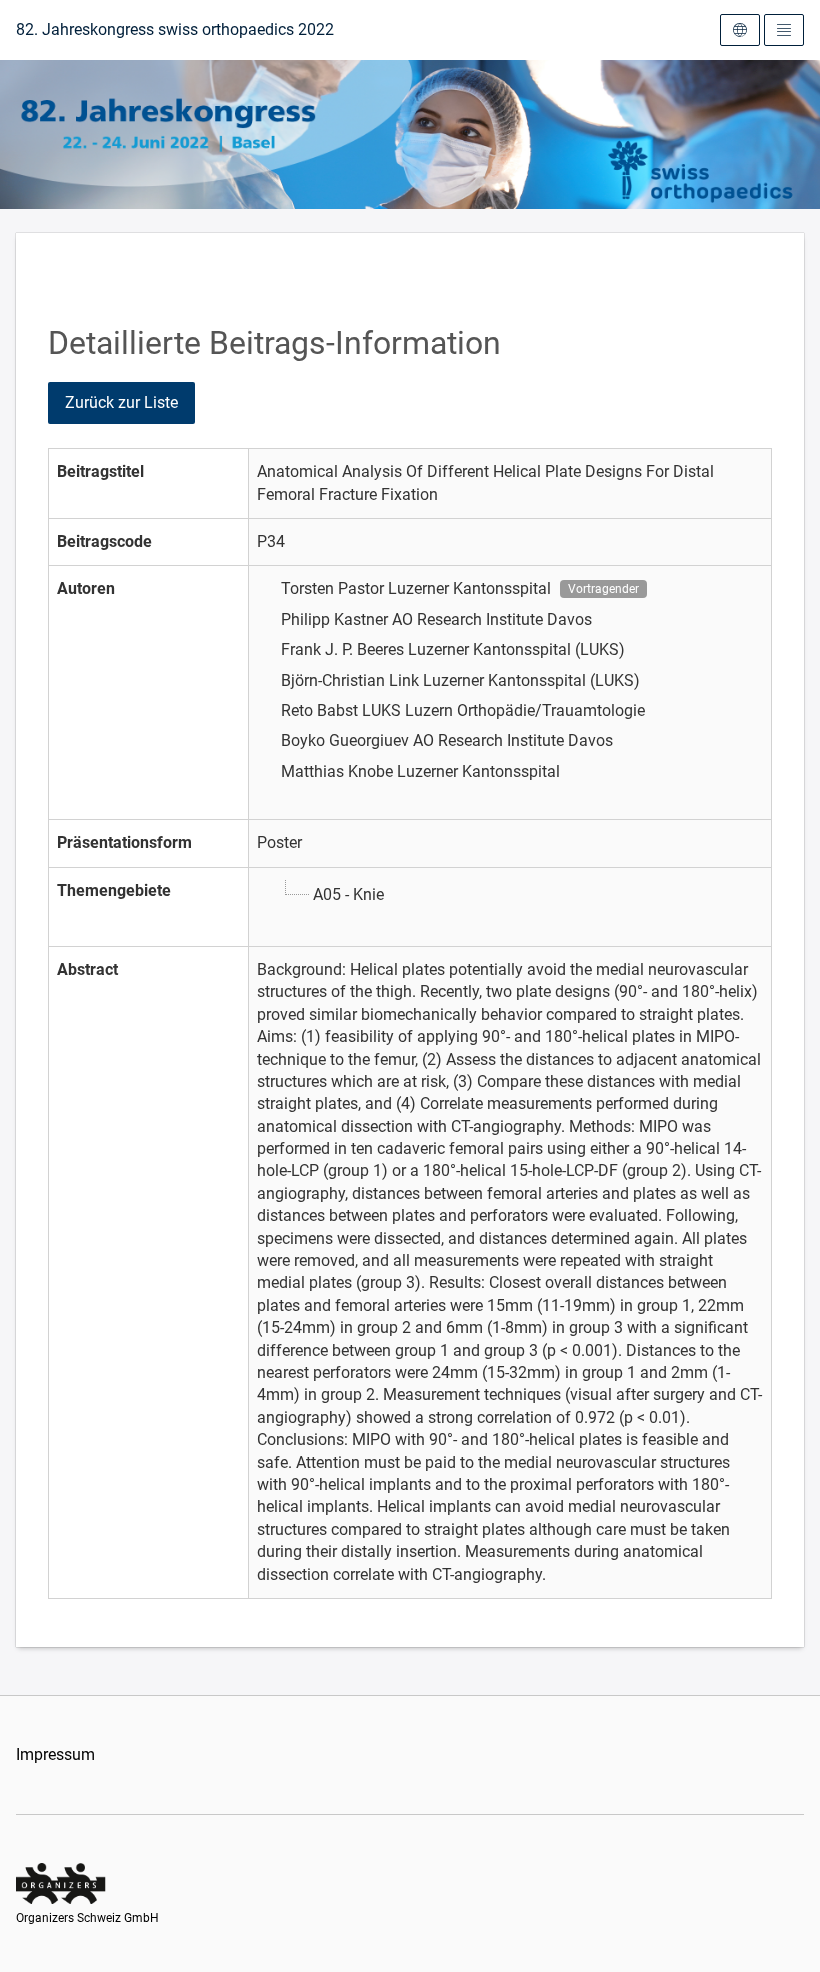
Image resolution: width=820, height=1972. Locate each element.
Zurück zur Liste (121, 402)
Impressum (55, 1754)
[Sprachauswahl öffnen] (740, 30)
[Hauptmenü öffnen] (784, 30)
